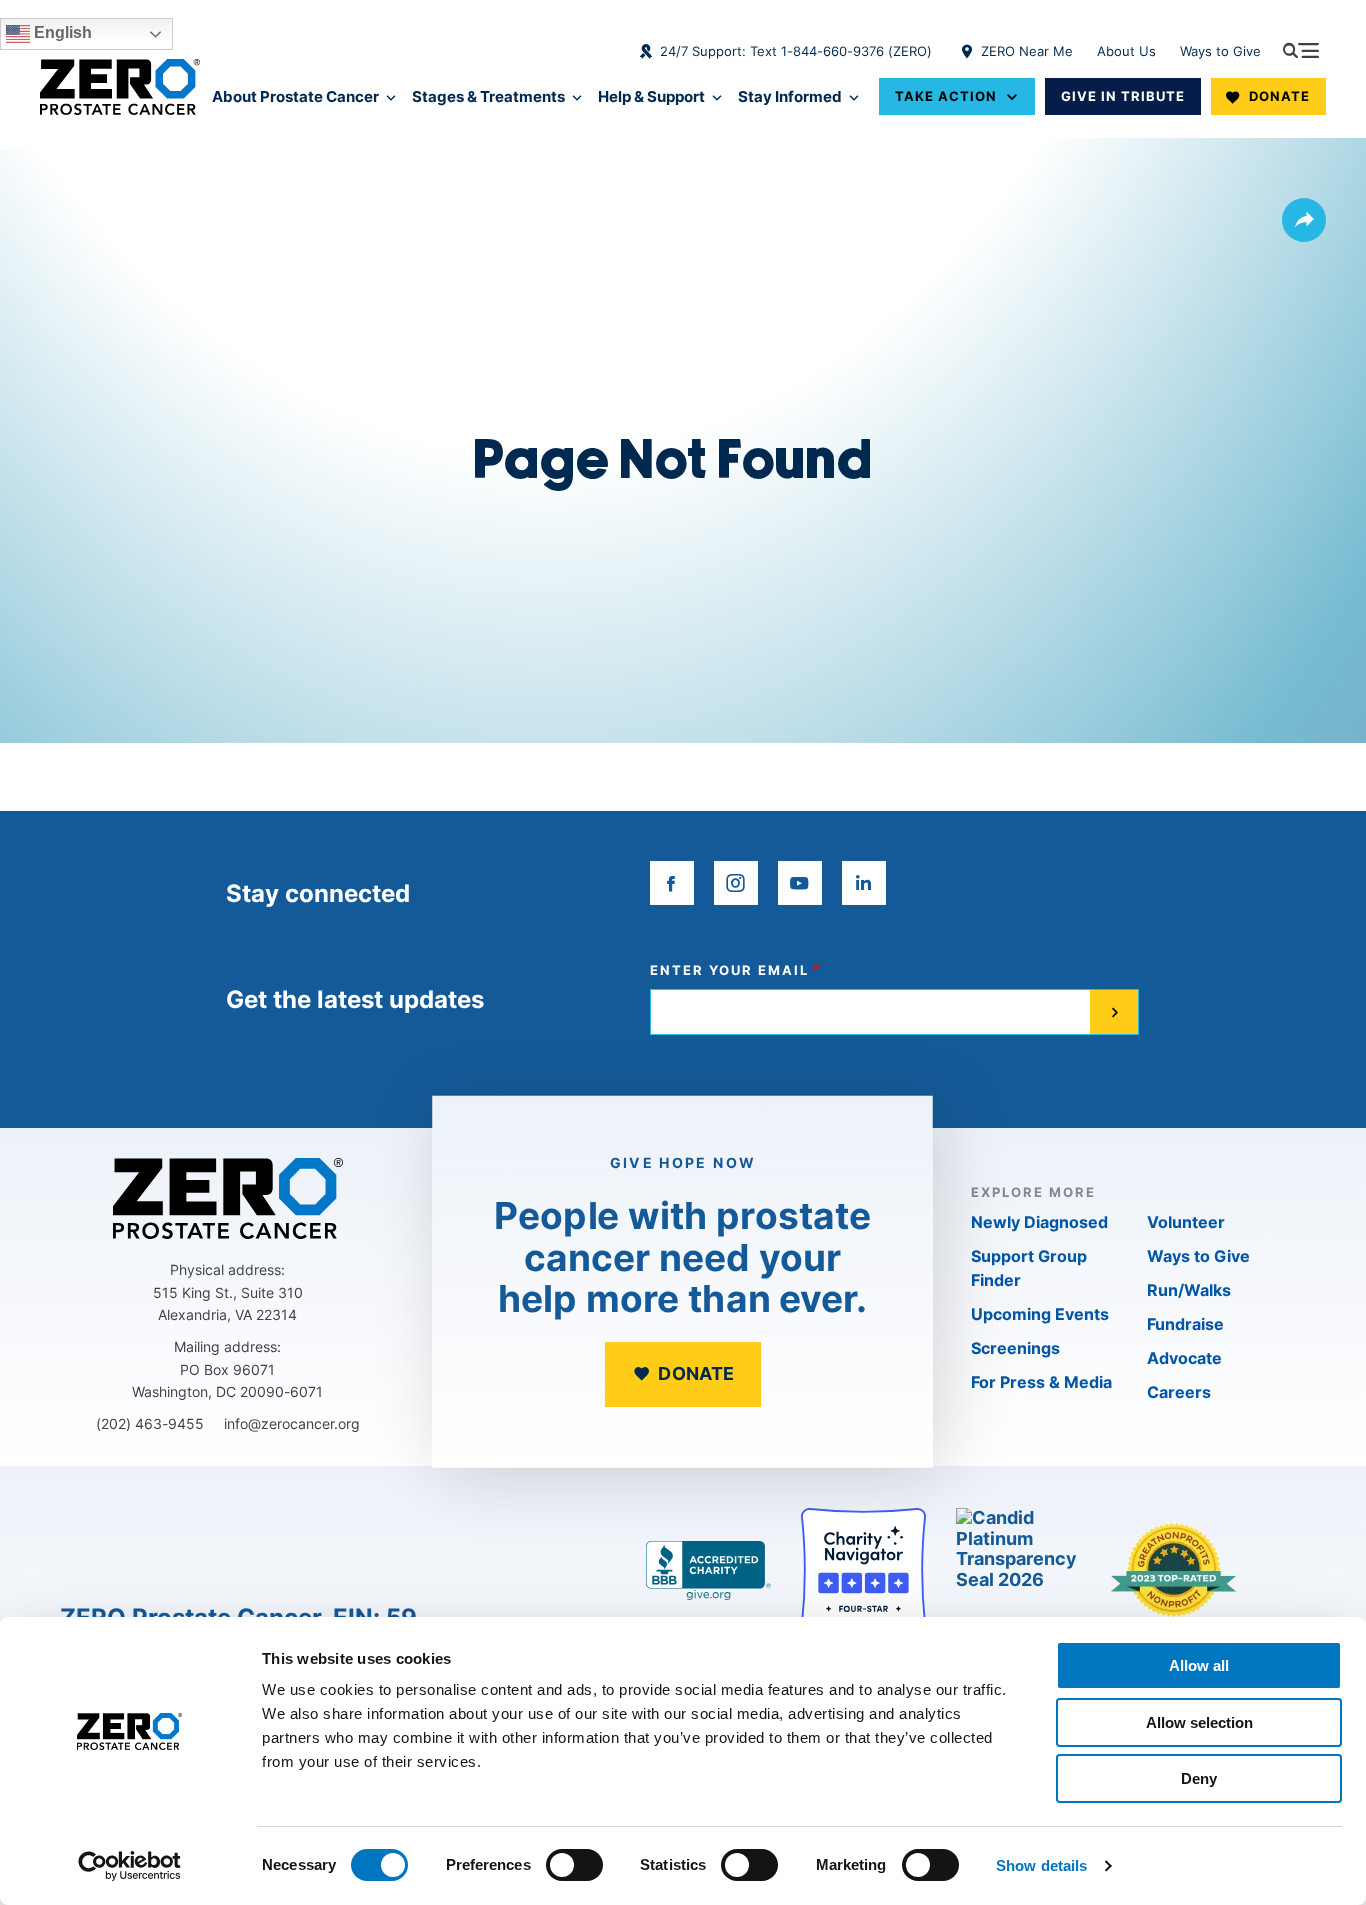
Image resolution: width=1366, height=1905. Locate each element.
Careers (1179, 1392)
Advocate (1184, 1358)
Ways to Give (1220, 51)
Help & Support (651, 96)
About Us (1126, 51)
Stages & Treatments (488, 96)
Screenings (1015, 1348)
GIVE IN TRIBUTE (1123, 96)
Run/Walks (1189, 1290)
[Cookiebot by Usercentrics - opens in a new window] (129, 1866)
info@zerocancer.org (292, 1423)
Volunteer (1186, 1222)
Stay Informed (790, 96)
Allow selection (1199, 1722)
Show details (1041, 1865)
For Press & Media (1041, 1382)
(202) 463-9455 (150, 1423)
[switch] (574, 1865)
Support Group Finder (1029, 1268)
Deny (1199, 1778)
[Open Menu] (1301, 50)
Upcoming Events (1040, 1314)
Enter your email (729, 970)
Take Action (946, 96)
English (61, 32)
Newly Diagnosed (1039, 1222)
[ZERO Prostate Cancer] (120, 87)
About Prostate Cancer (295, 96)
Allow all (1199, 1665)
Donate (1279, 96)
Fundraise (1185, 1324)
